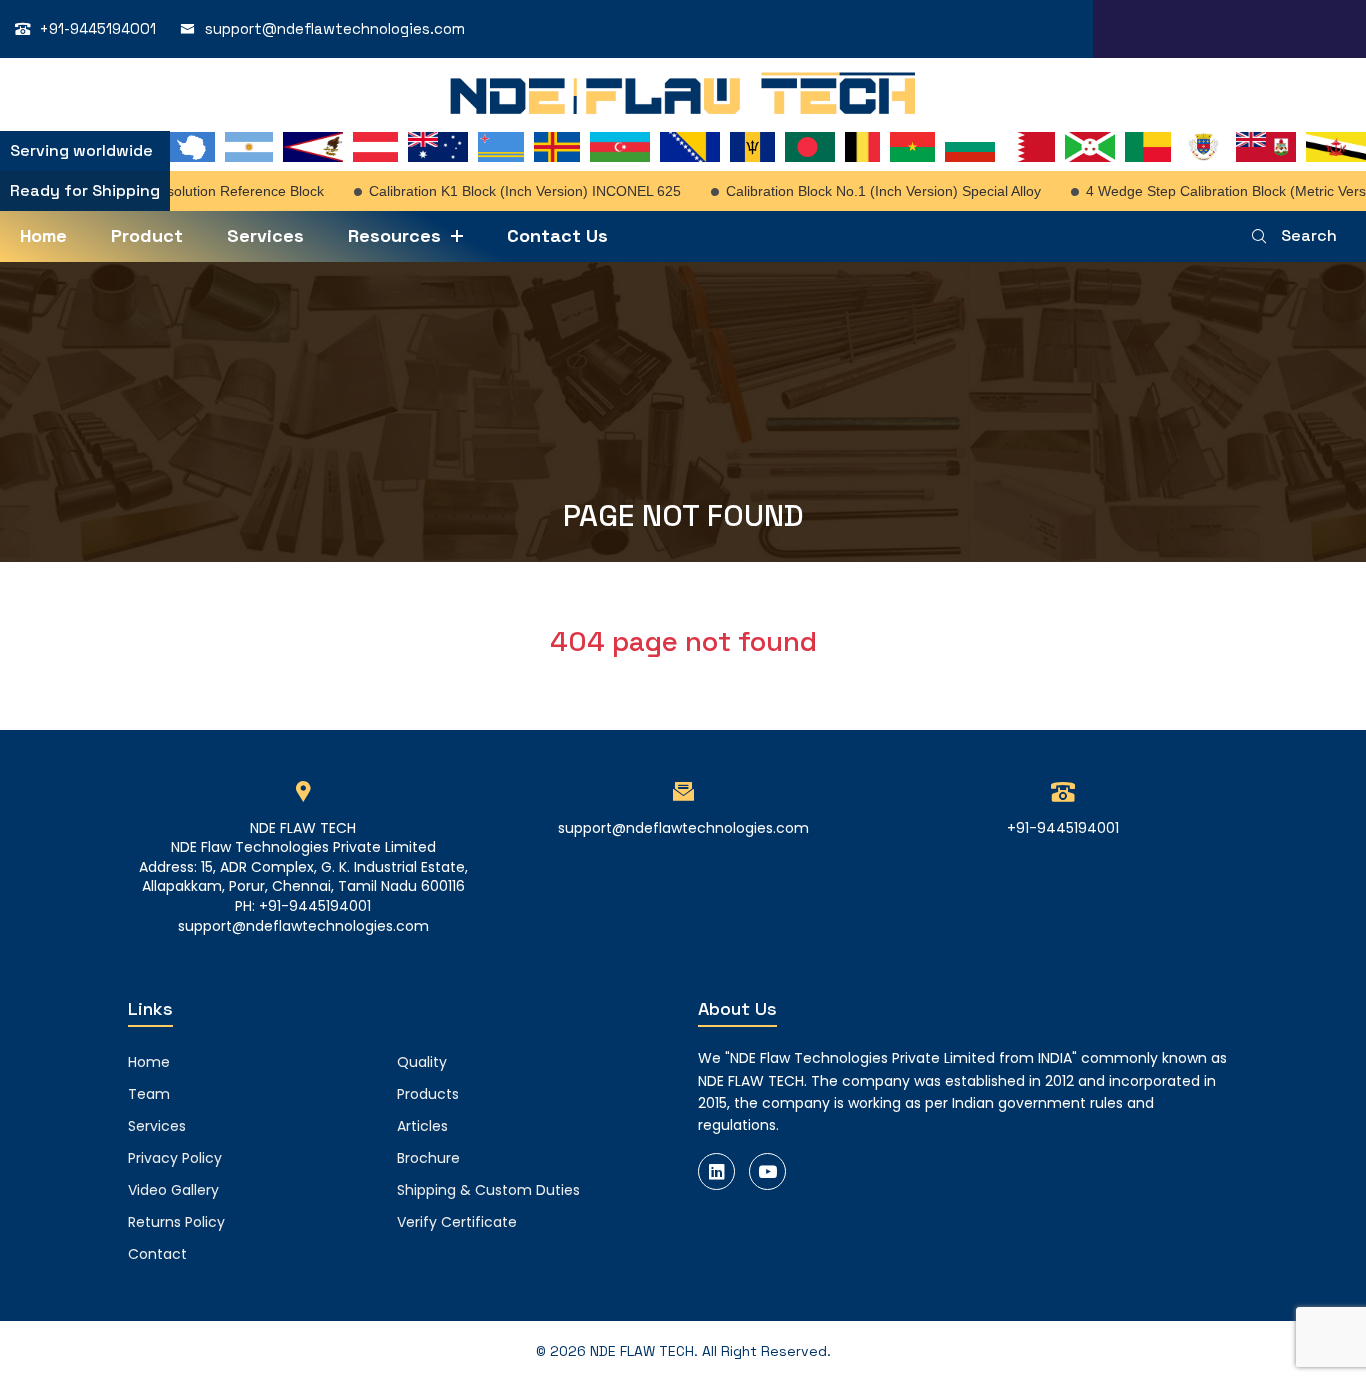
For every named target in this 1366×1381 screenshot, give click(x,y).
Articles (422, 1126)
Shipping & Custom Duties (488, 1190)
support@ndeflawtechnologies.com (335, 28)
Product (147, 235)
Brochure (428, 1158)
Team (149, 1094)
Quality (422, 1062)
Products (428, 1094)
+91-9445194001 (98, 28)
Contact (157, 1254)
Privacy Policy (175, 1158)
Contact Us (557, 235)
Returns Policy (176, 1222)
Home (43, 235)
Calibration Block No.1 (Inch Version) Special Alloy (868, 191)
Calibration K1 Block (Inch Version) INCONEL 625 (510, 191)
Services (265, 235)
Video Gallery (173, 1190)
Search (1309, 235)
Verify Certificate (457, 1222)
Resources (394, 235)
